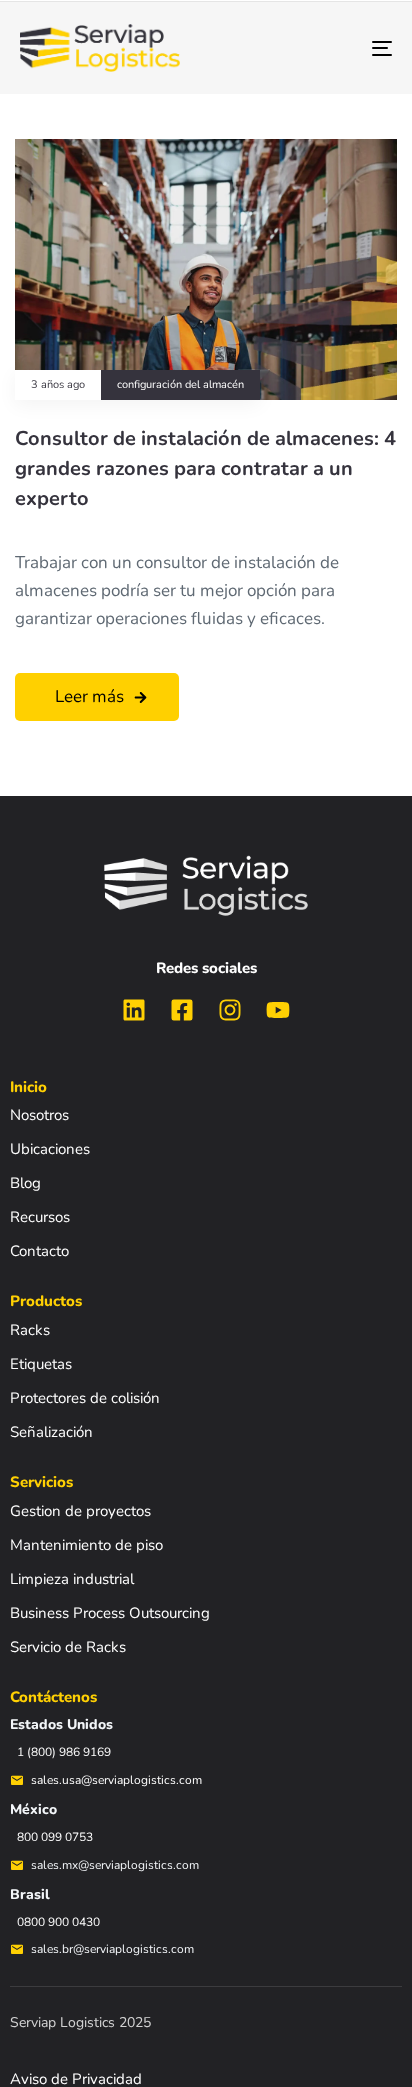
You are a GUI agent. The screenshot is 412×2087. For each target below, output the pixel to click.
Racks (30, 1330)
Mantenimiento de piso (86, 1545)
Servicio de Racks (68, 1647)
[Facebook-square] (182, 1010)
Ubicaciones (50, 1149)
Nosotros (39, 1115)
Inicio (28, 1087)
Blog (25, 1183)
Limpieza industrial (72, 1579)
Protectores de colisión (85, 1398)
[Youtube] (278, 1010)
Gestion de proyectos (80, 1511)
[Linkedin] (134, 1010)
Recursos (40, 1217)
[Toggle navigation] (330, 48)
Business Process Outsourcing (110, 1613)
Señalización (51, 1432)
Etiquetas (41, 1364)
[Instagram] (230, 1010)
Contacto (39, 1251)
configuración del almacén (180, 385)
